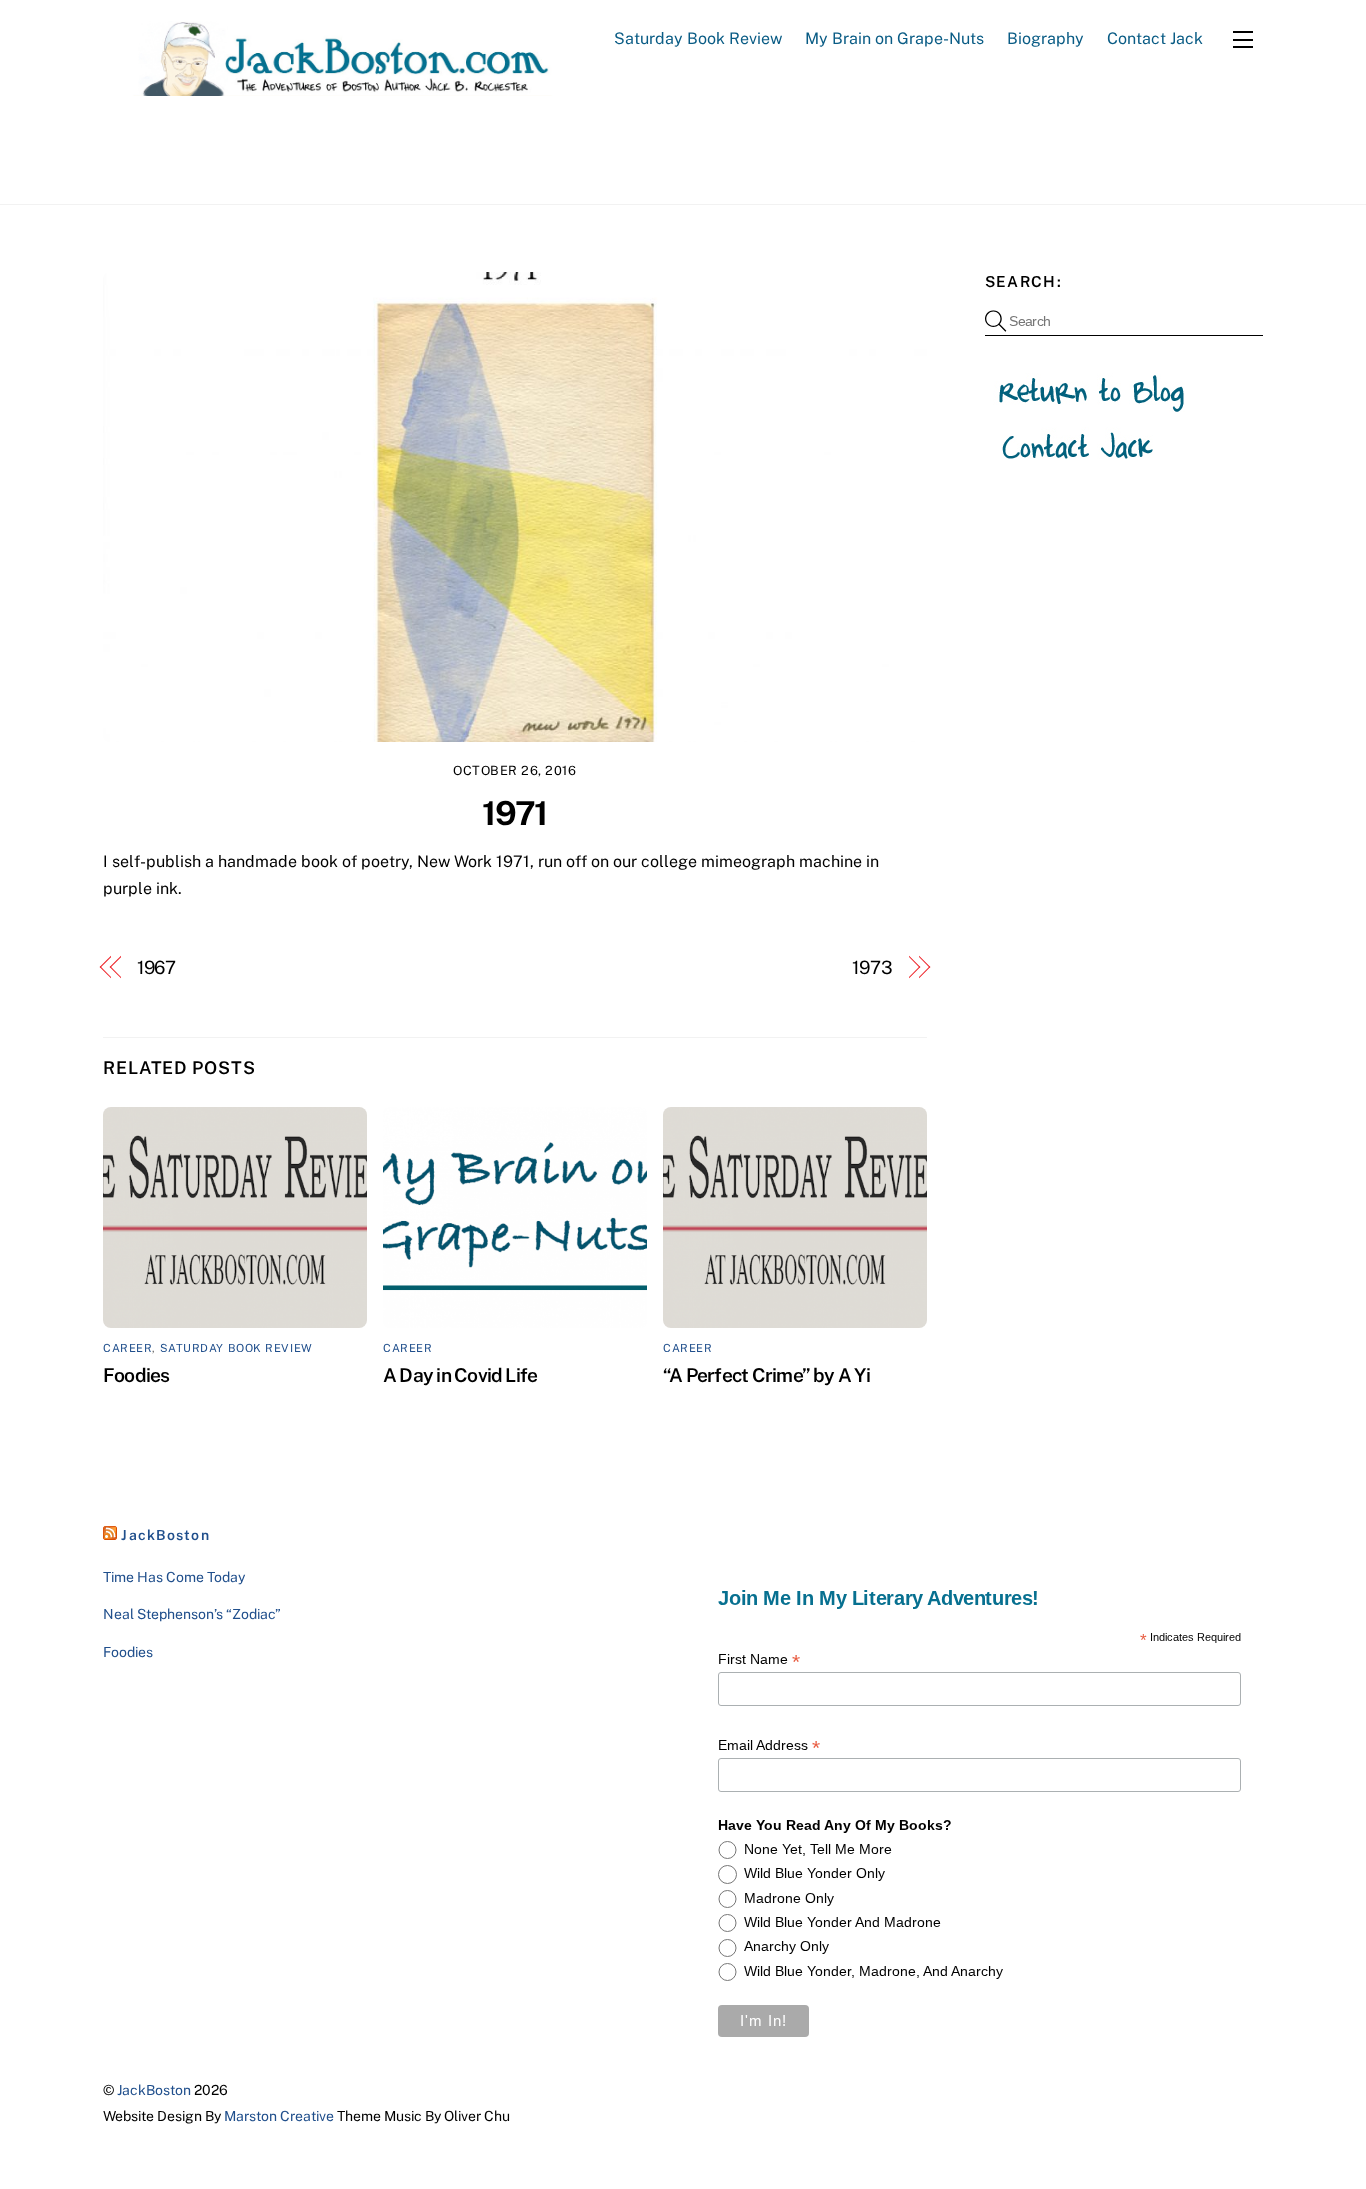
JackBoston (165, 1535)
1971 (514, 813)
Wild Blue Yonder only (814, 1873)
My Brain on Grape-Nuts (894, 38)
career (127, 1348)
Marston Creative (279, 2116)
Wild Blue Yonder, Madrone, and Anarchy (873, 1971)
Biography (1045, 38)
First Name (759, 1659)
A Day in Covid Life (460, 1375)
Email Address (769, 1745)
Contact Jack (1155, 38)
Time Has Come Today (174, 1577)
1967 (157, 967)
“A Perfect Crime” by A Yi (766, 1375)
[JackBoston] (328, 86)
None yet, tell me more (818, 1849)
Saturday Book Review (698, 38)
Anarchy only (786, 1946)
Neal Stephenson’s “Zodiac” (192, 1614)
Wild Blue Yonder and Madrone (842, 1922)
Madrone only (789, 1898)
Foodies (136, 1375)
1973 (872, 967)
